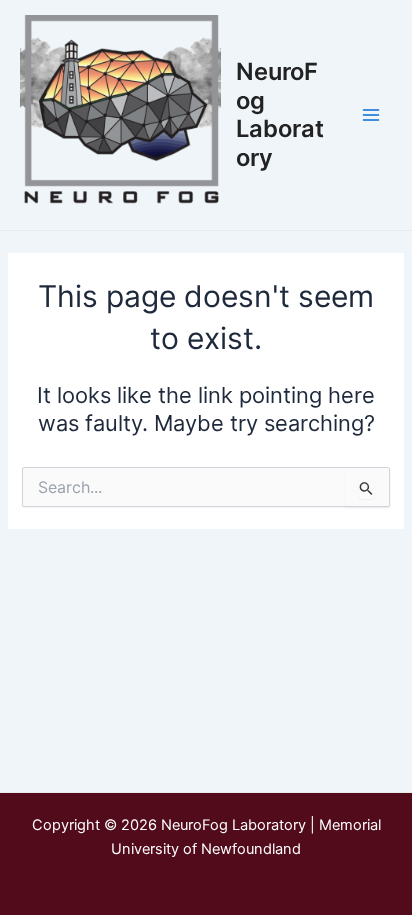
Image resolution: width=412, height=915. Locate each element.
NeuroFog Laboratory (280, 114)
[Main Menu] (371, 115)
